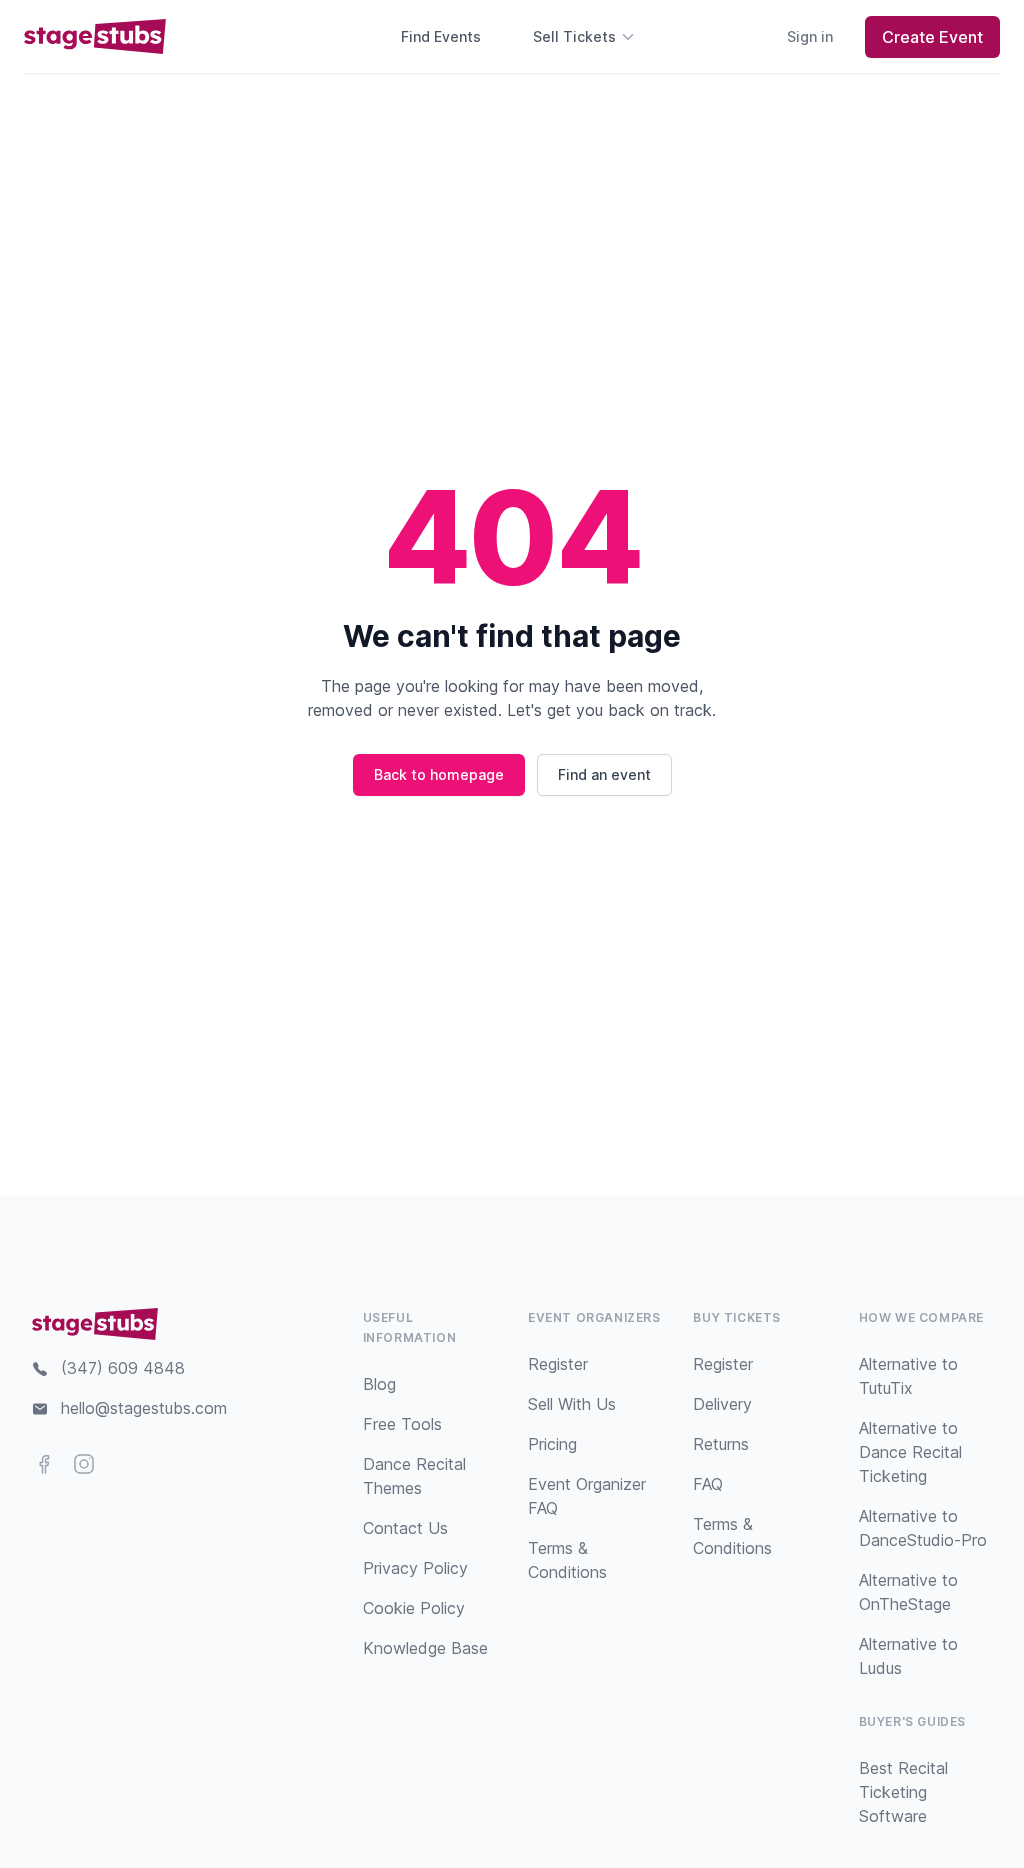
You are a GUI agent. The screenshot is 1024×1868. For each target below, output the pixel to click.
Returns (721, 1444)
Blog (379, 1384)
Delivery (722, 1404)
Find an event (604, 774)
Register (558, 1364)
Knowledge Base (425, 1648)
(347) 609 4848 (123, 1368)
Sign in (810, 36)
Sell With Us (572, 1404)
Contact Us (405, 1528)
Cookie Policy (414, 1608)
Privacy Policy (415, 1568)
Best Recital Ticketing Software (903, 1792)
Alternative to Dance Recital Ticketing (910, 1452)
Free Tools (402, 1424)
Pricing (552, 1444)
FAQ (708, 1484)
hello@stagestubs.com (144, 1408)
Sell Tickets (574, 36)
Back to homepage (439, 774)
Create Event (932, 37)
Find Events (441, 36)
